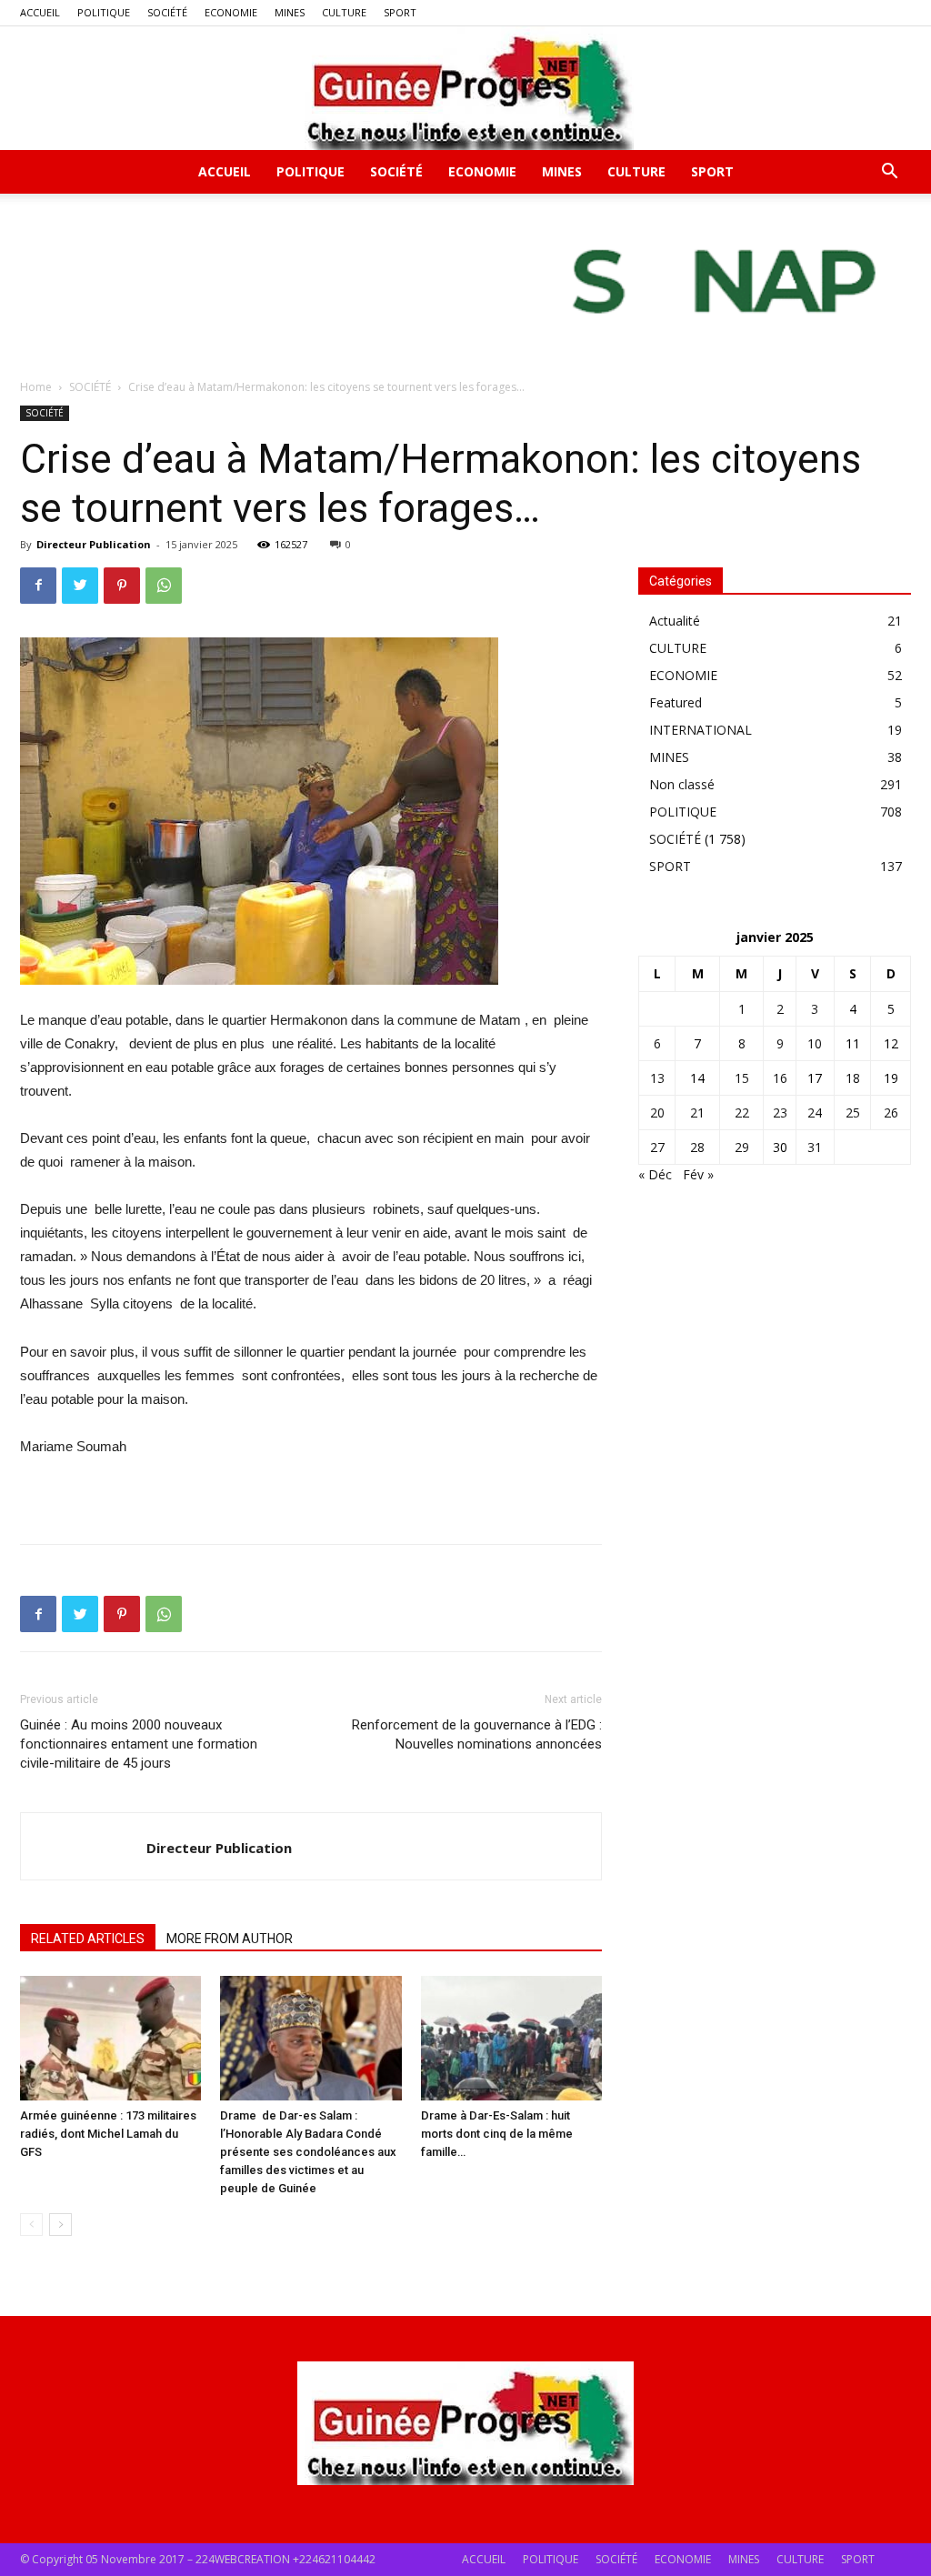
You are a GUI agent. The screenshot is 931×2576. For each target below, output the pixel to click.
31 (815, 1147)
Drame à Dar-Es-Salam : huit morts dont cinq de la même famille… (497, 2134)
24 (815, 1113)
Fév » (698, 1174)
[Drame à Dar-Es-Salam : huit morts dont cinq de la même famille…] (511, 2038)
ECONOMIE (231, 12)
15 (742, 1078)
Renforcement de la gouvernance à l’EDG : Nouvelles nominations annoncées (477, 1734)
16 (780, 1078)
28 (697, 1147)
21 (697, 1113)
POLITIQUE (104, 12)
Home (36, 387)
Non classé (682, 784)
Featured (676, 702)
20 (657, 1113)
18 (853, 1078)
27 (657, 1147)
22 (742, 1113)
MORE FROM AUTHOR (230, 1939)
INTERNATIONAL (701, 730)
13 (657, 1078)
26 (891, 1113)
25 (853, 1113)
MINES (290, 12)
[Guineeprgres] (465, 88)
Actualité (675, 621)
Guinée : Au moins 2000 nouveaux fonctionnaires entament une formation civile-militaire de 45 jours (139, 1744)
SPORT (400, 12)
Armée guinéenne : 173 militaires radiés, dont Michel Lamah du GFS (108, 2134)
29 (742, 1147)
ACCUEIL (40, 12)
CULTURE (344, 12)
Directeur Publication (94, 544)
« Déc (655, 1174)
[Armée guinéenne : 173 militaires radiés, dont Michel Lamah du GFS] (110, 2038)
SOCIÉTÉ (167, 12)
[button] (889, 173)
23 (780, 1113)
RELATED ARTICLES (88, 1939)
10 (815, 1043)
